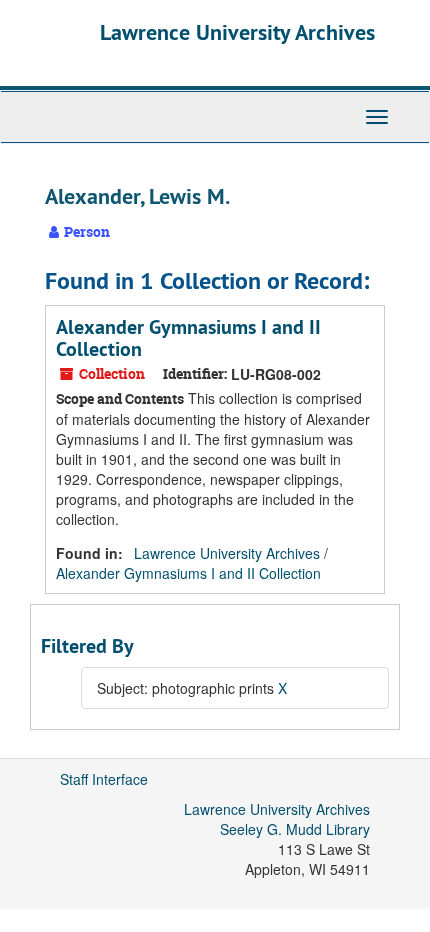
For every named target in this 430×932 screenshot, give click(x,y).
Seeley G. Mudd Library (295, 829)
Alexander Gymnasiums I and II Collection (188, 338)
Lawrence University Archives (237, 32)
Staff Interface (104, 779)
